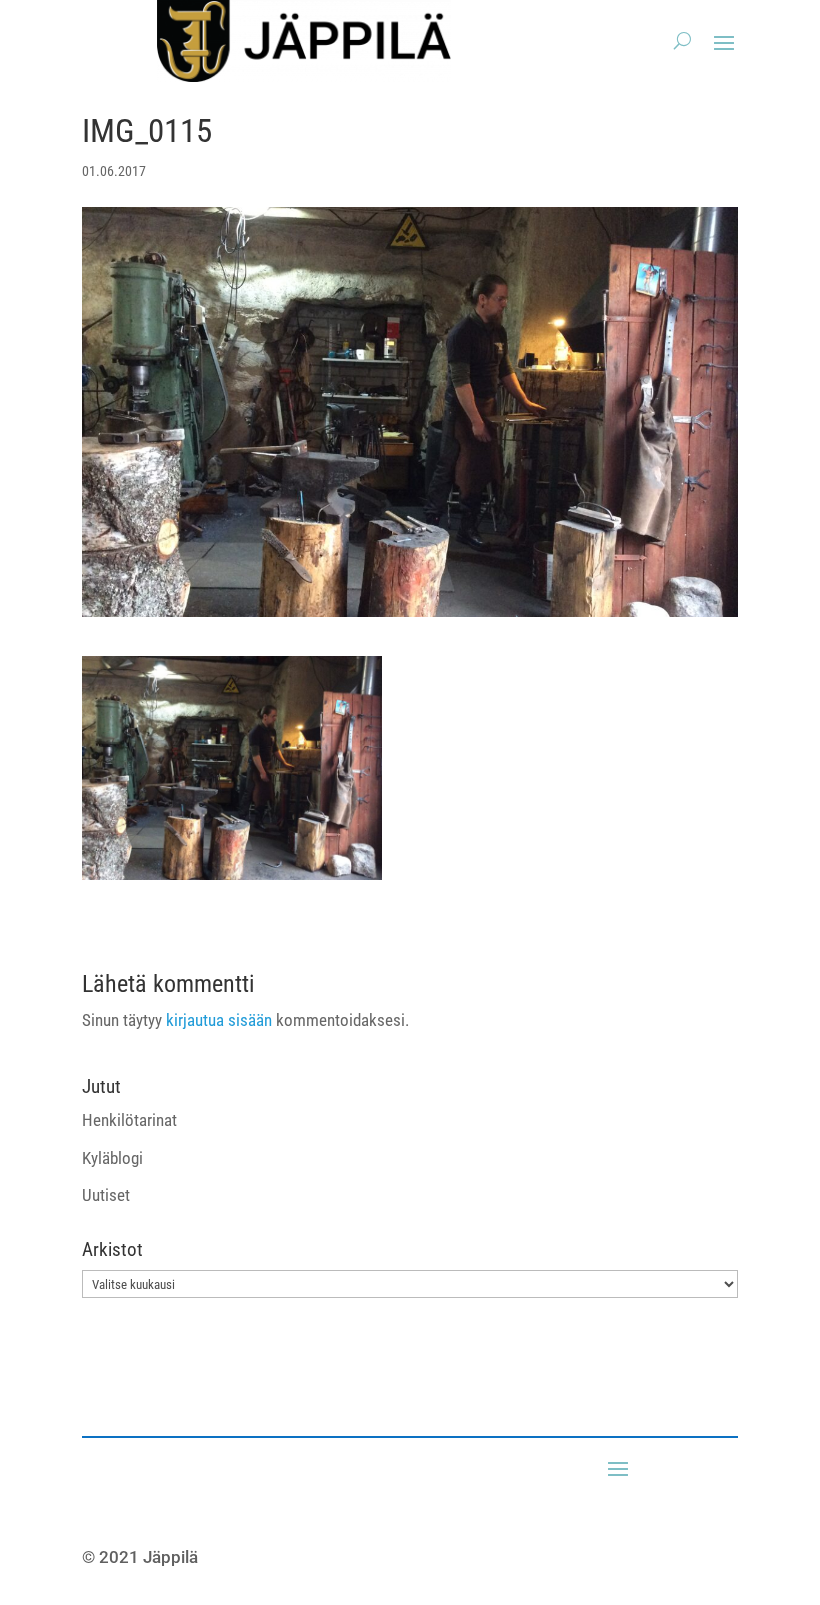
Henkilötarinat (129, 1120)
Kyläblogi (112, 1158)
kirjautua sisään (219, 1020)
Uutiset (106, 1195)
